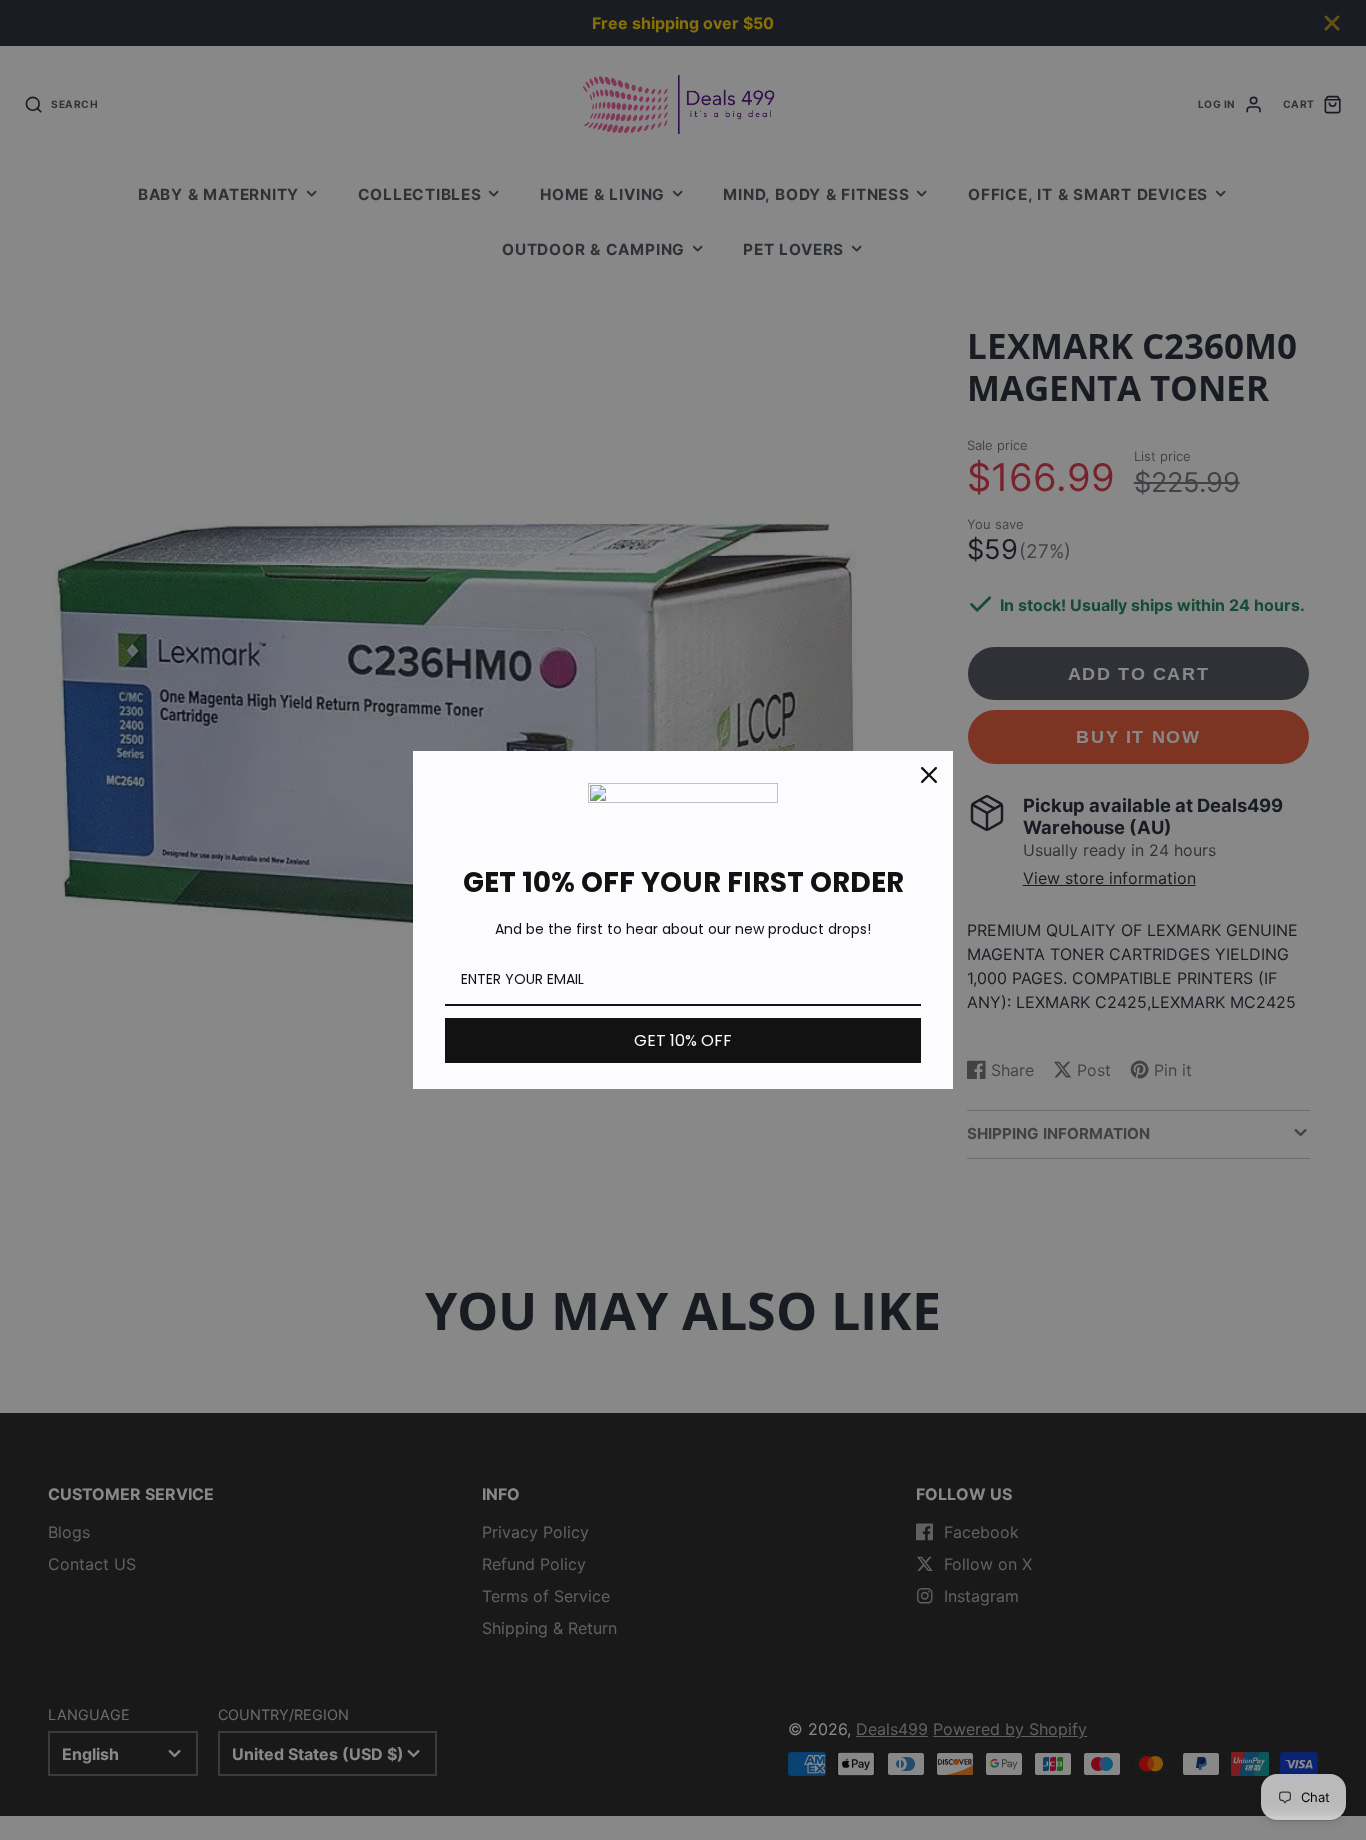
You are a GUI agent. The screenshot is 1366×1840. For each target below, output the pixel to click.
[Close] (929, 775)
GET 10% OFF (683, 1040)
